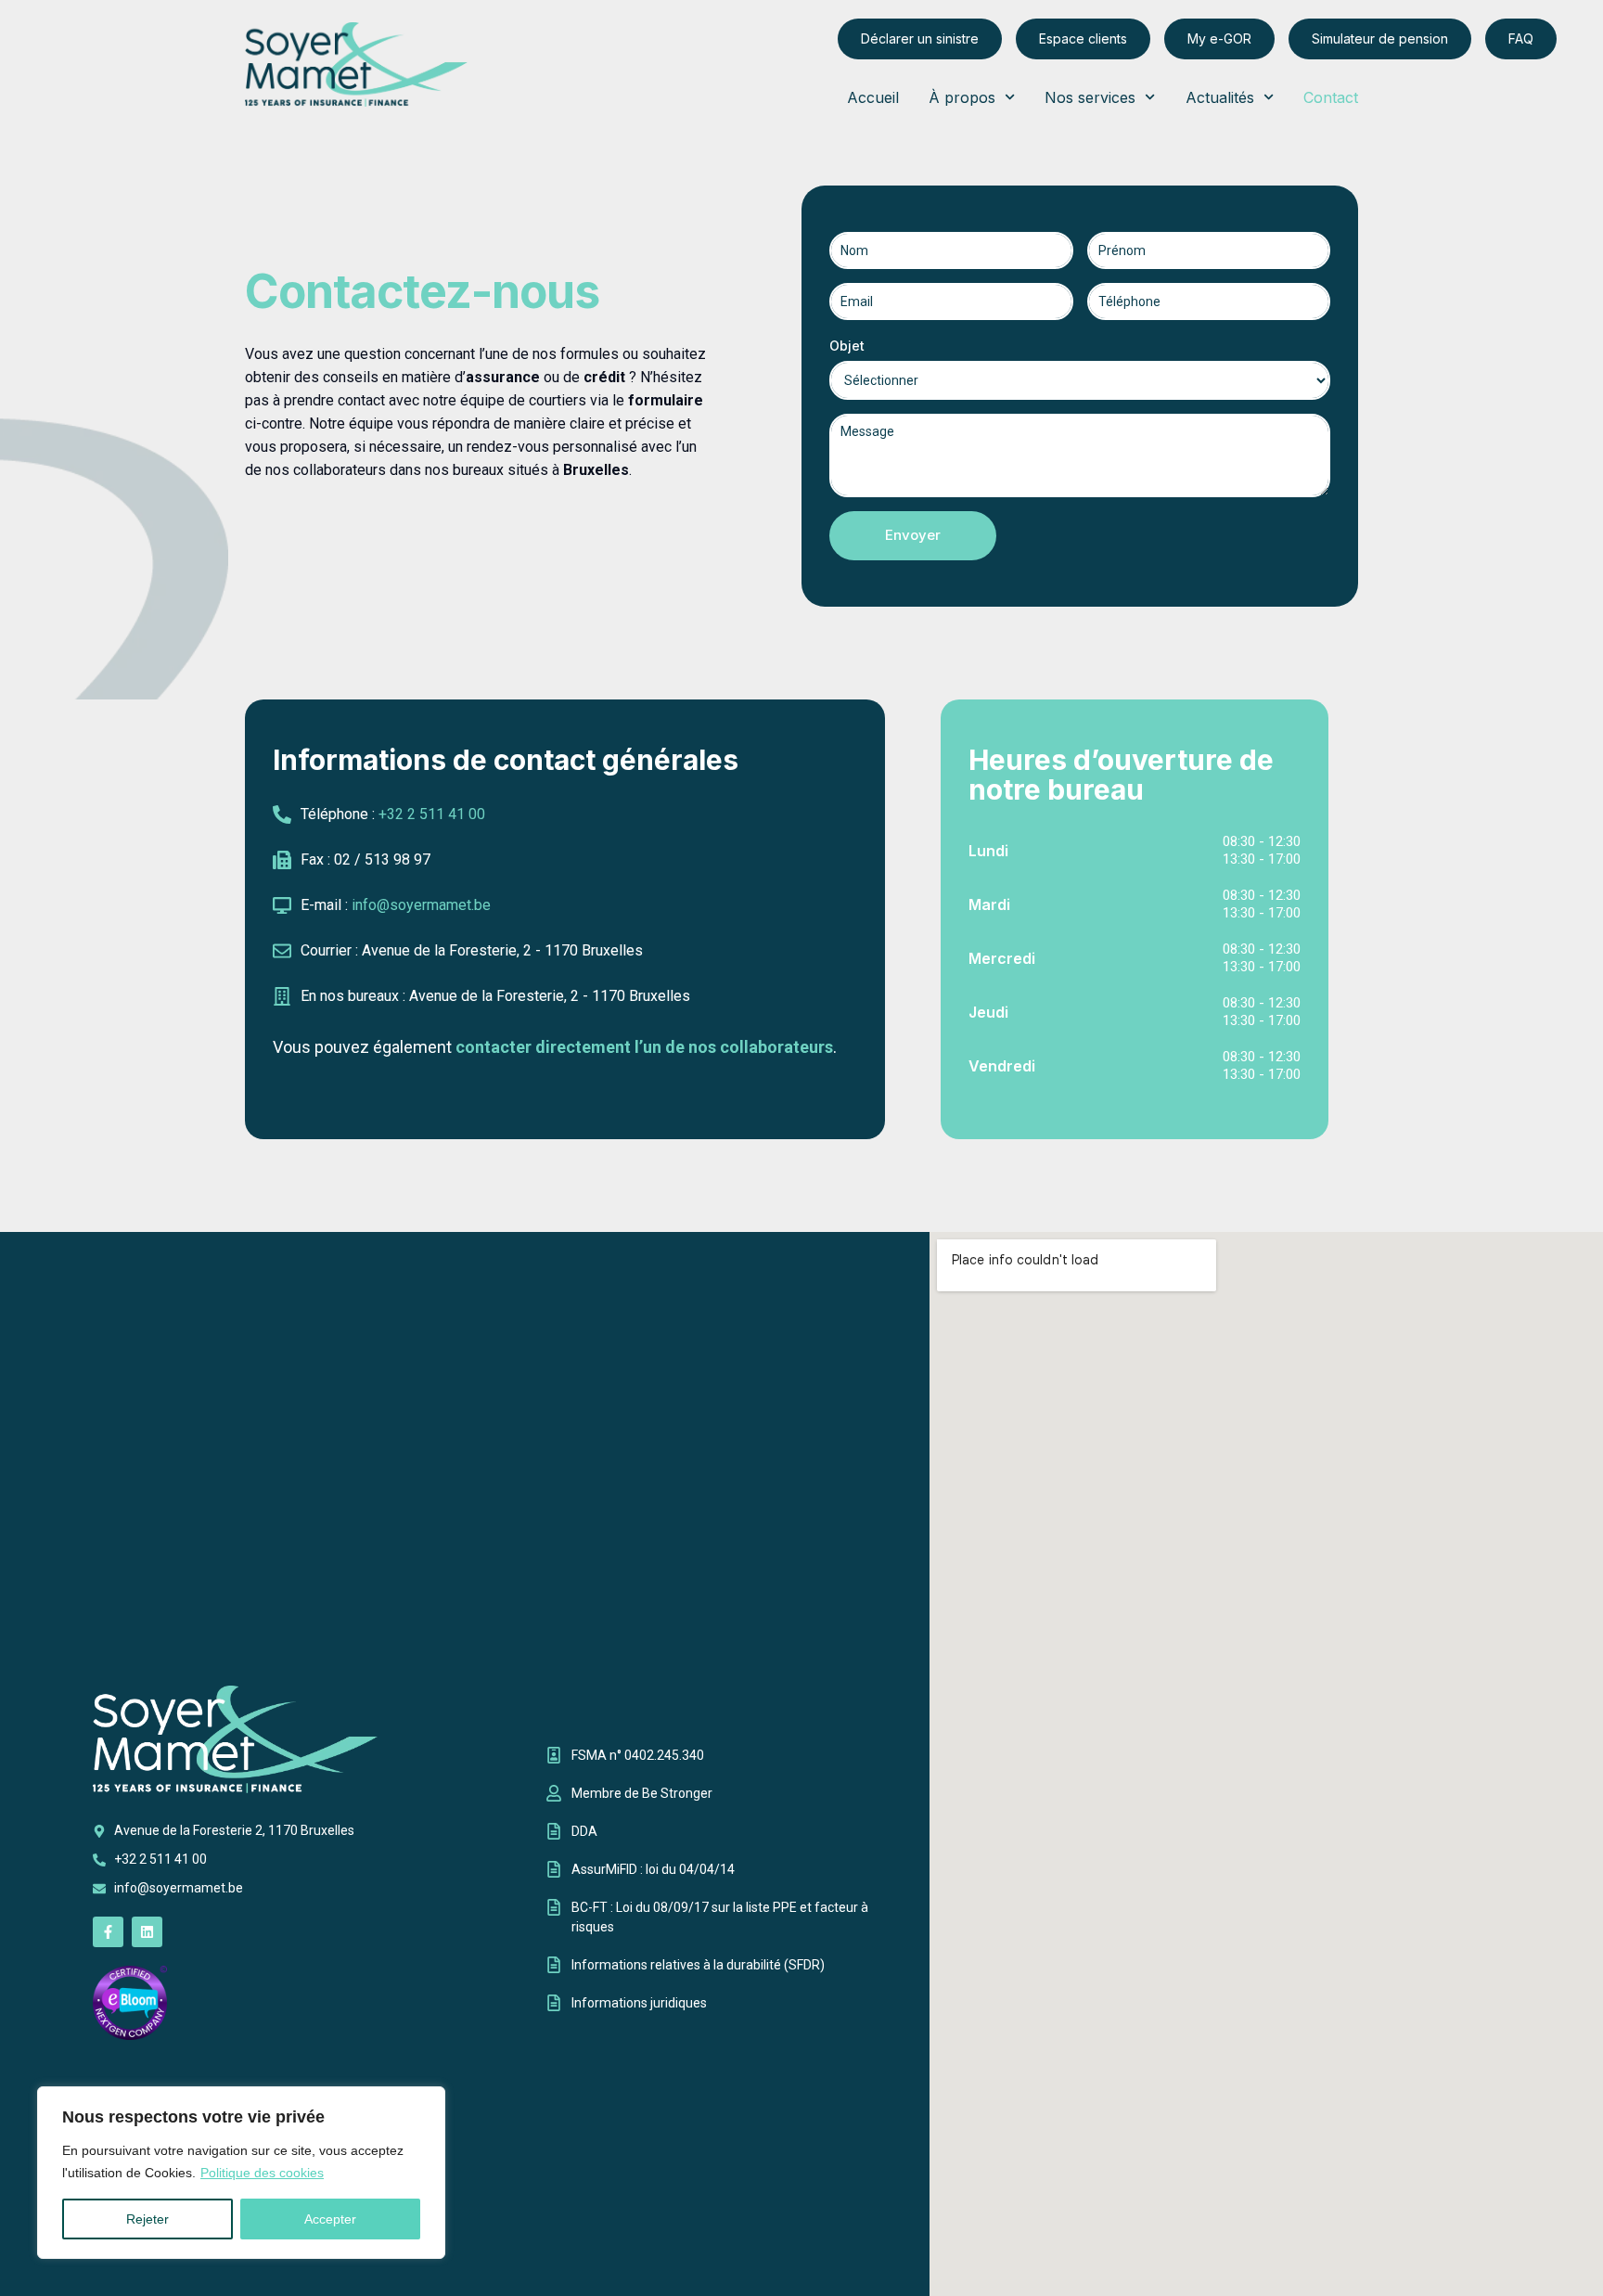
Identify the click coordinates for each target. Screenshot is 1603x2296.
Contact (1331, 97)
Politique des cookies (262, 2173)
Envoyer (913, 535)
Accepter (330, 2219)
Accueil (873, 97)
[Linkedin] (147, 1932)
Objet (847, 346)
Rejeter (147, 2219)
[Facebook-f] (108, 1932)
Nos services (1090, 97)
